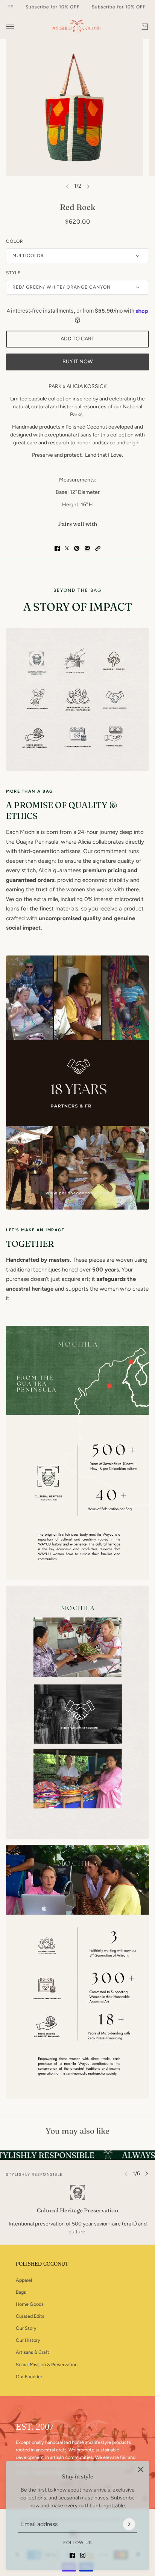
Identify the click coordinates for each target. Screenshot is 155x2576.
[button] (98, 548)
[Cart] (145, 27)
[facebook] (72, 2555)
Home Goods (30, 2304)
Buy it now (77, 362)
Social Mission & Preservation (47, 2365)
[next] (88, 186)
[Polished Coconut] (77, 26)
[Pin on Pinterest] (77, 548)
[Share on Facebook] (57, 548)
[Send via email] (87, 548)
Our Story (26, 2328)
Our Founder (29, 2377)
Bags (21, 2292)
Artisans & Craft (33, 2352)
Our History (28, 2340)
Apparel (24, 2280)
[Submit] (129, 2524)
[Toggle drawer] (10, 26)
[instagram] (83, 2555)
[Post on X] (67, 548)
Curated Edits (30, 2316)
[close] (141, 2469)
